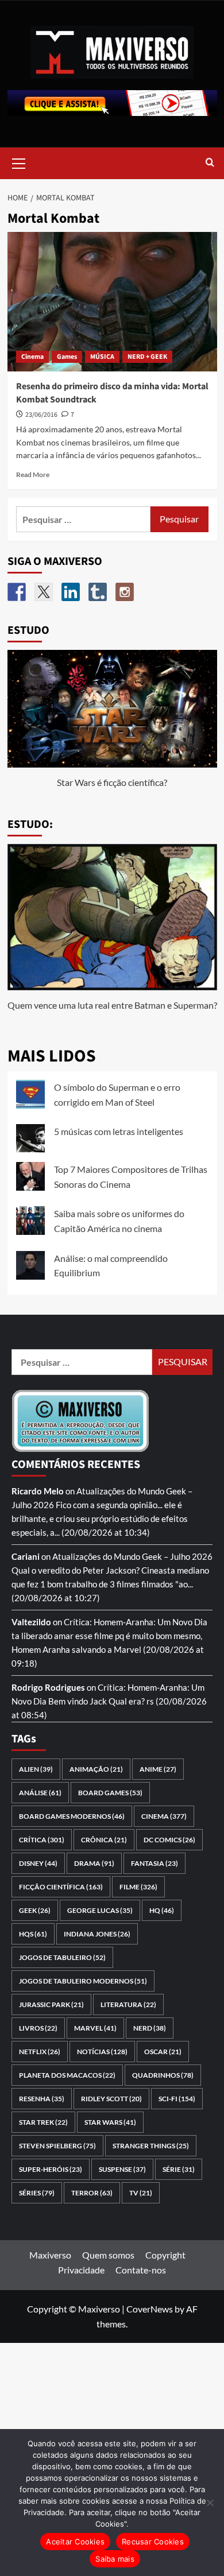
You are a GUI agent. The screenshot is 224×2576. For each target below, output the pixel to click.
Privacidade (81, 2270)
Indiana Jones (97, 1934)
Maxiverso (50, 2255)
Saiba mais (115, 2559)
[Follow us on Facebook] (17, 592)
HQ (162, 1910)
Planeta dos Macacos (67, 2075)
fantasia (155, 1863)
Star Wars (110, 2122)
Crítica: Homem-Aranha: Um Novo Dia (136, 1622)
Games (67, 357)
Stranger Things (151, 2146)
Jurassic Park (51, 2004)
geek (35, 1910)
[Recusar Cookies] (210, 2503)
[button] (19, 162)
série (179, 2169)
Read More (33, 474)
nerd (150, 2028)
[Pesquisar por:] (84, 519)
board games (110, 1793)
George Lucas (100, 1910)
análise (40, 1793)
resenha (42, 2099)
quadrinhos (163, 2075)
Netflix (40, 2052)
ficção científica (61, 1887)
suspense (122, 2169)
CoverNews (150, 2309)
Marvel (95, 2028)
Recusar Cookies (153, 2542)
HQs (33, 1934)
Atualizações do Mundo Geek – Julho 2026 (132, 1556)
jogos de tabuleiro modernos (83, 1981)
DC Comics (169, 1840)
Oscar (163, 2052)
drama (94, 1863)
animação (96, 1769)
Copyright (165, 2255)
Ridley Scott (111, 2099)
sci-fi (177, 2099)
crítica (42, 1840)
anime (158, 1769)
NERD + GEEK (147, 357)
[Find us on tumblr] (98, 592)
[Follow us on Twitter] (44, 592)
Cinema (32, 357)
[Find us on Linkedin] (71, 592)
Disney (38, 1863)
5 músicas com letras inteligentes (119, 1131)
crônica (104, 1840)
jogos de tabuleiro (62, 1957)
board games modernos (72, 1816)
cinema (164, 1816)
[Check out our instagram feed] (125, 592)
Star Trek (43, 2122)
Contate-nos (141, 2270)
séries (37, 2193)
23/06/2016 (41, 415)
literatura (128, 2004)
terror (92, 2193)
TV (141, 2193)
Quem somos (108, 2255)
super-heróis (51, 2169)
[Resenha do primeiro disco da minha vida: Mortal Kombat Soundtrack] (112, 302)
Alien (36, 1769)
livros (38, 2028)
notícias (102, 2052)
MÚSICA (102, 357)
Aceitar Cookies (75, 2542)
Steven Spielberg (57, 2146)
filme (138, 1887)
